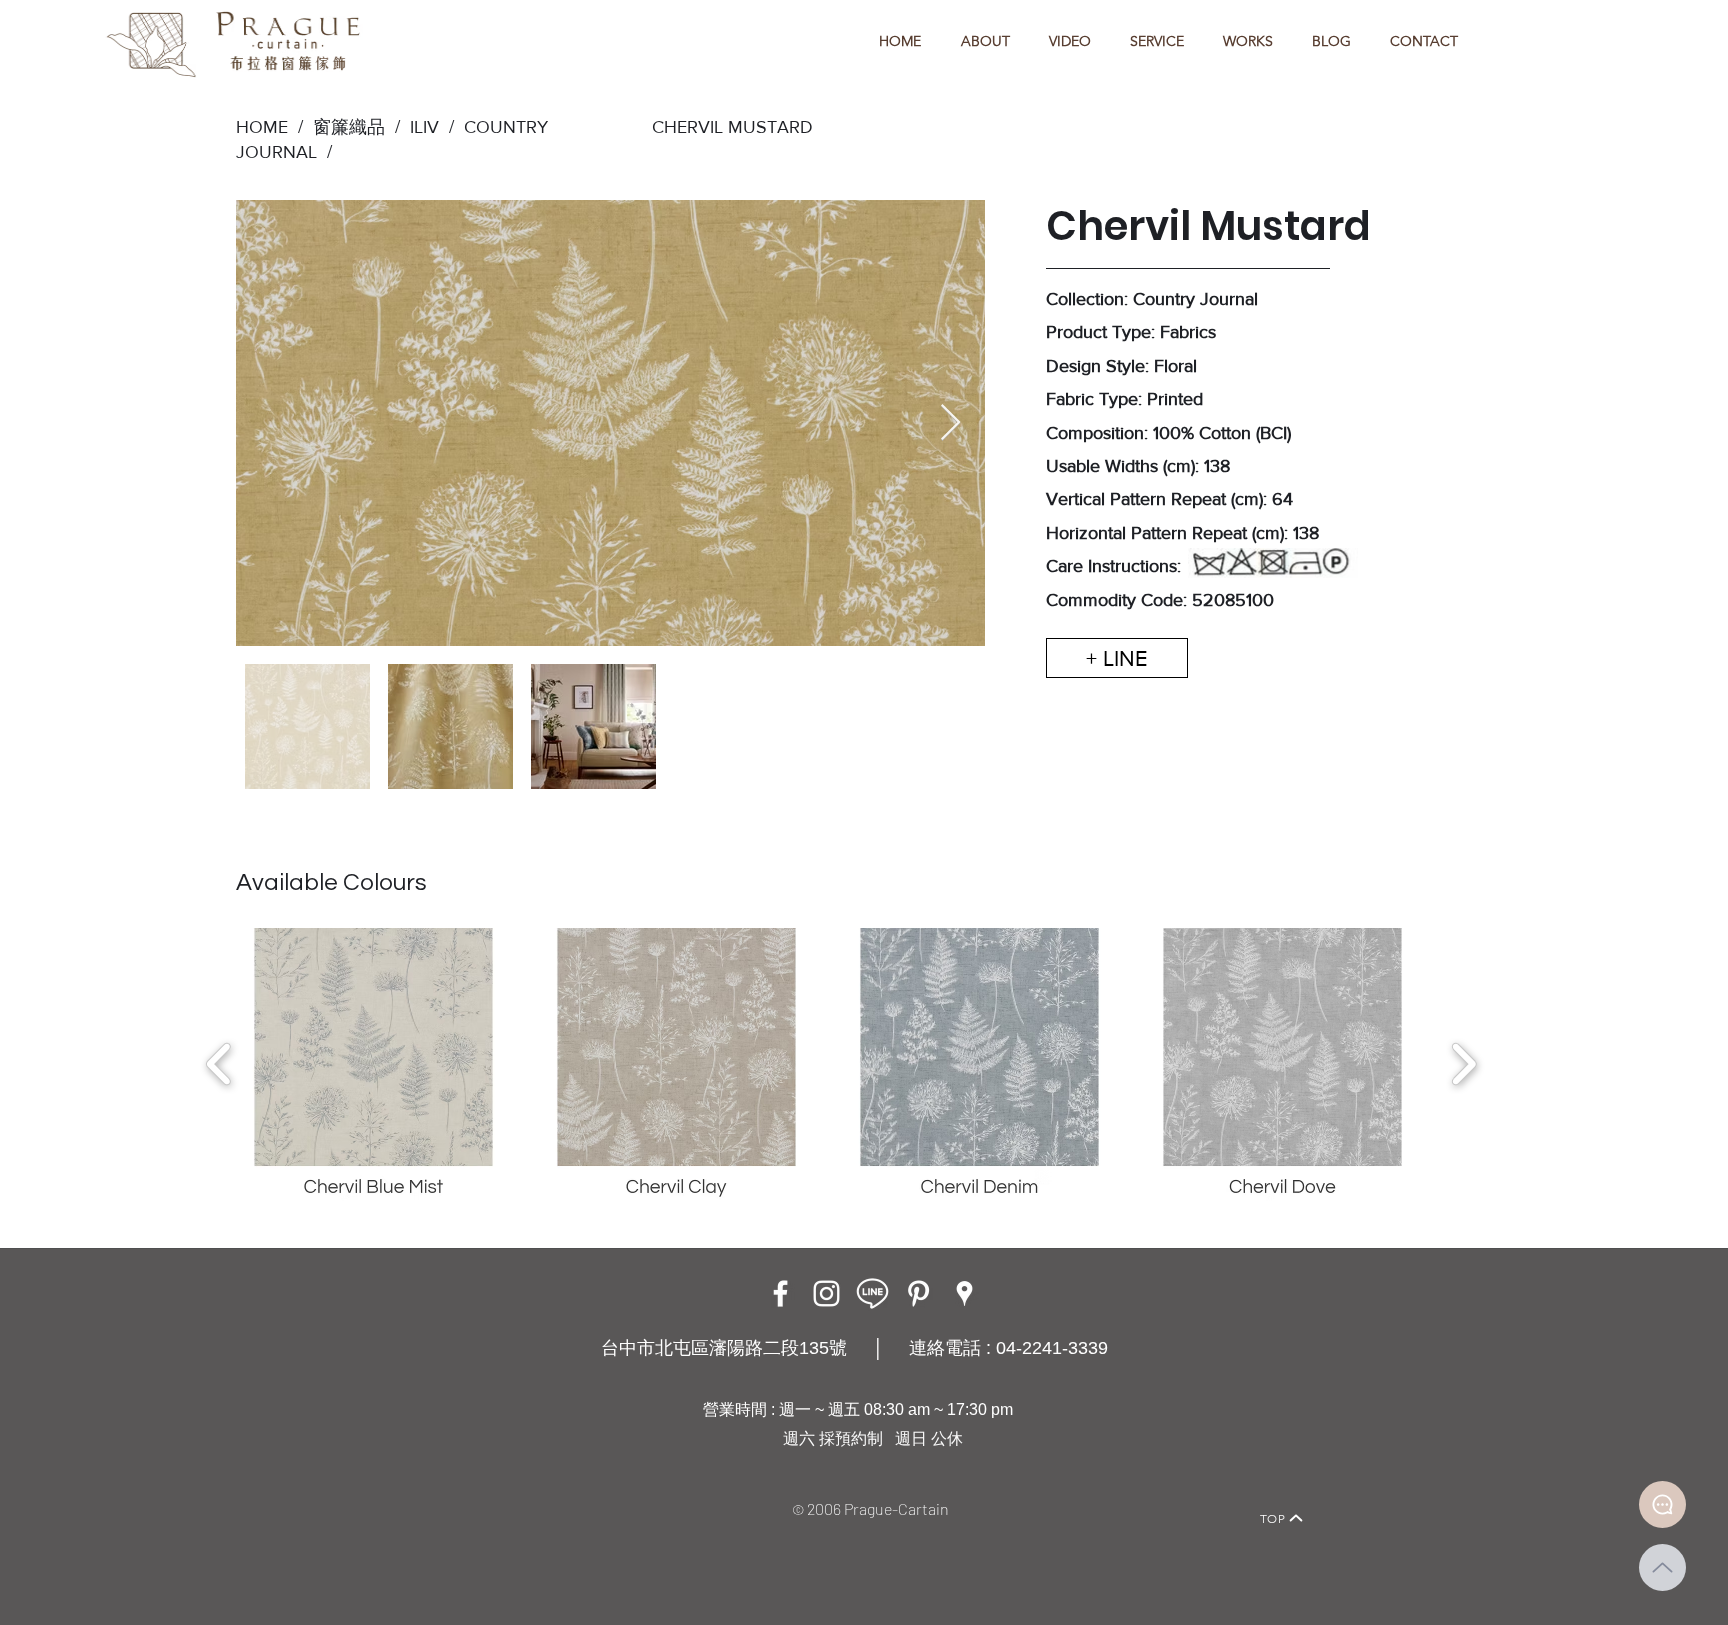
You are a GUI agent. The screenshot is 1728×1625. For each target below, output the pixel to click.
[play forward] (1463, 1064)
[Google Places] (964, 1293)
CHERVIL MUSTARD (732, 127)
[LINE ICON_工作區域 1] (872, 1293)
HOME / (269, 127)
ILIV (424, 127)
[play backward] (219, 1064)
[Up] (1662, 1567)
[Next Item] (950, 423)
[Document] (1662, 1504)
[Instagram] (826, 1293)
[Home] (429, 1490)
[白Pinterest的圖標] (918, 1293)
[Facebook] (780, 1293)
